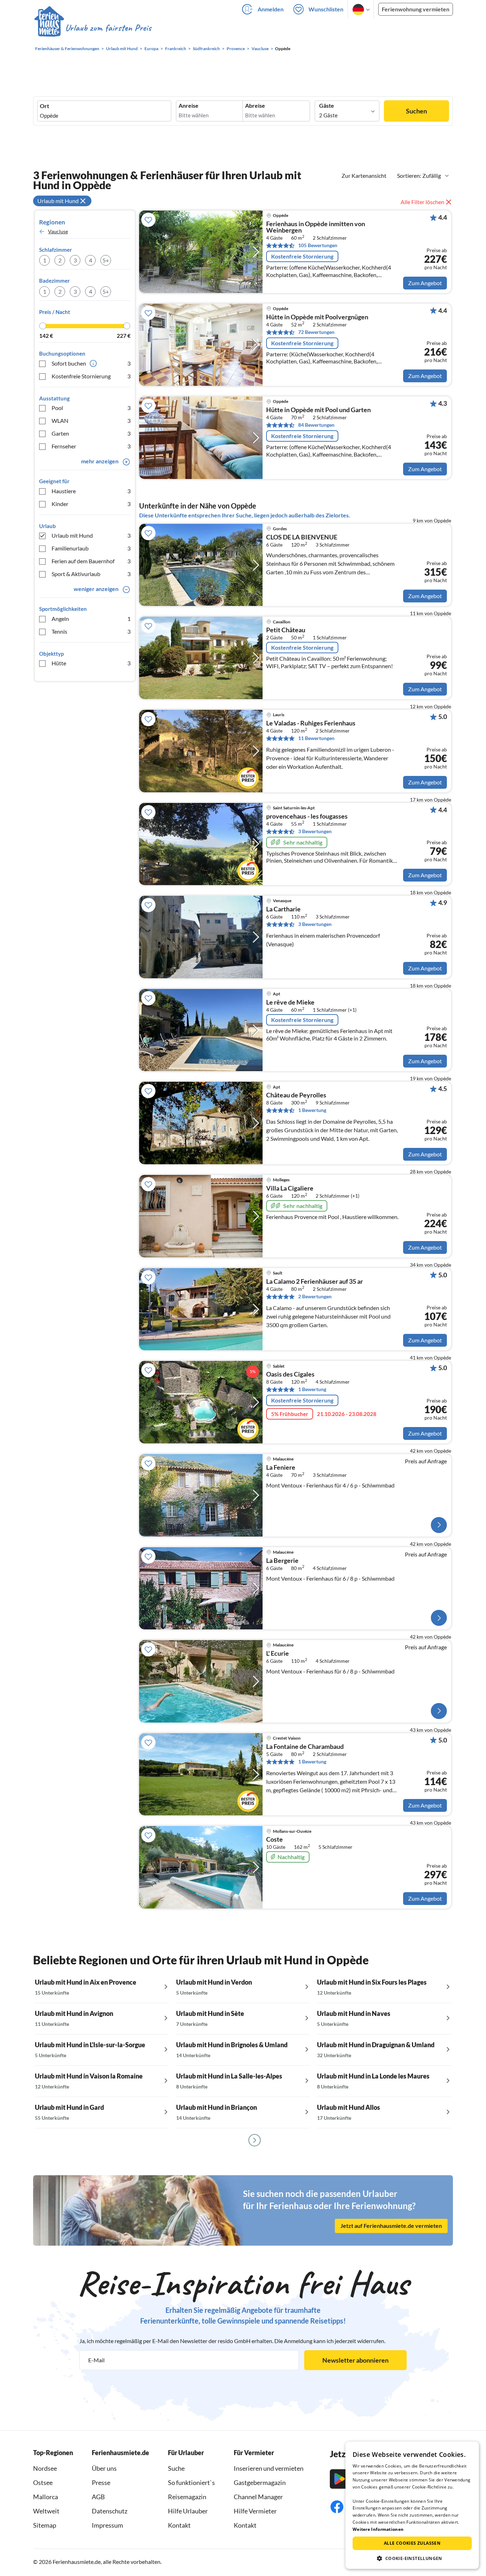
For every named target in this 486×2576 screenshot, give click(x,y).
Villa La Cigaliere (290, 1188)
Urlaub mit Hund (91, 535)
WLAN (91, 421)
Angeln (91, 619)
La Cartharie (283, 909)
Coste (274, 1840)
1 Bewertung (312, 1110)
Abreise (255, 106)
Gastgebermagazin (260, 2482)
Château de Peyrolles (296, 1095)
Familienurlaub (91, 548)
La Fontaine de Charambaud (305, 1747)
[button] (412, 2558)
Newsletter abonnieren (355, 2360)
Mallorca (46, 2497)
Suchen (416, 111)
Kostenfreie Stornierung (91, 376)
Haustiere (91, 491)
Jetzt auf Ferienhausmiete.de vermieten (391, 2226)
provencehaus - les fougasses (307, 816)
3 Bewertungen (315, 831)
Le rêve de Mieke (290, 1002)
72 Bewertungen (316, 332)
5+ (106, 260)
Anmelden (271, 9)
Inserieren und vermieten (269, 2468)
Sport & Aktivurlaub (91, 574)
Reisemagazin (187, 2497)
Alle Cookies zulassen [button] (412, 2543)
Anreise (189, 106)
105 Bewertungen (318, 245)
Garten (91, 433)
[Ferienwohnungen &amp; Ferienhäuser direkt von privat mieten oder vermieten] (93, 28)
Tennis (91, 631)
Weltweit (46, 2511)
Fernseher (91, 446)
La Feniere (281, 1468)
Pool (91, 408)
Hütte (91, 663)
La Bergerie (282, 1561)
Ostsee (43, 2482)
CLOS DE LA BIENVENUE (302, 537)
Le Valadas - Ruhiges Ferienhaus (311, 723)
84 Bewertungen (316, 425)
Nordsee (45, 2468)
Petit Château (286, 630)
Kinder (91, 504)
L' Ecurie (278, 1654)
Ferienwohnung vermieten (416, 9)
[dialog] (412, 2505)
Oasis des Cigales (290, 1374)
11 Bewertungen (316, 738)
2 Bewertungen (315, 1296)
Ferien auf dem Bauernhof (91, 561)
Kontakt (179, 2525)
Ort (44, 106)
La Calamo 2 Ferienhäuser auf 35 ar (315, 1282)
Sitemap (45, 2525)
